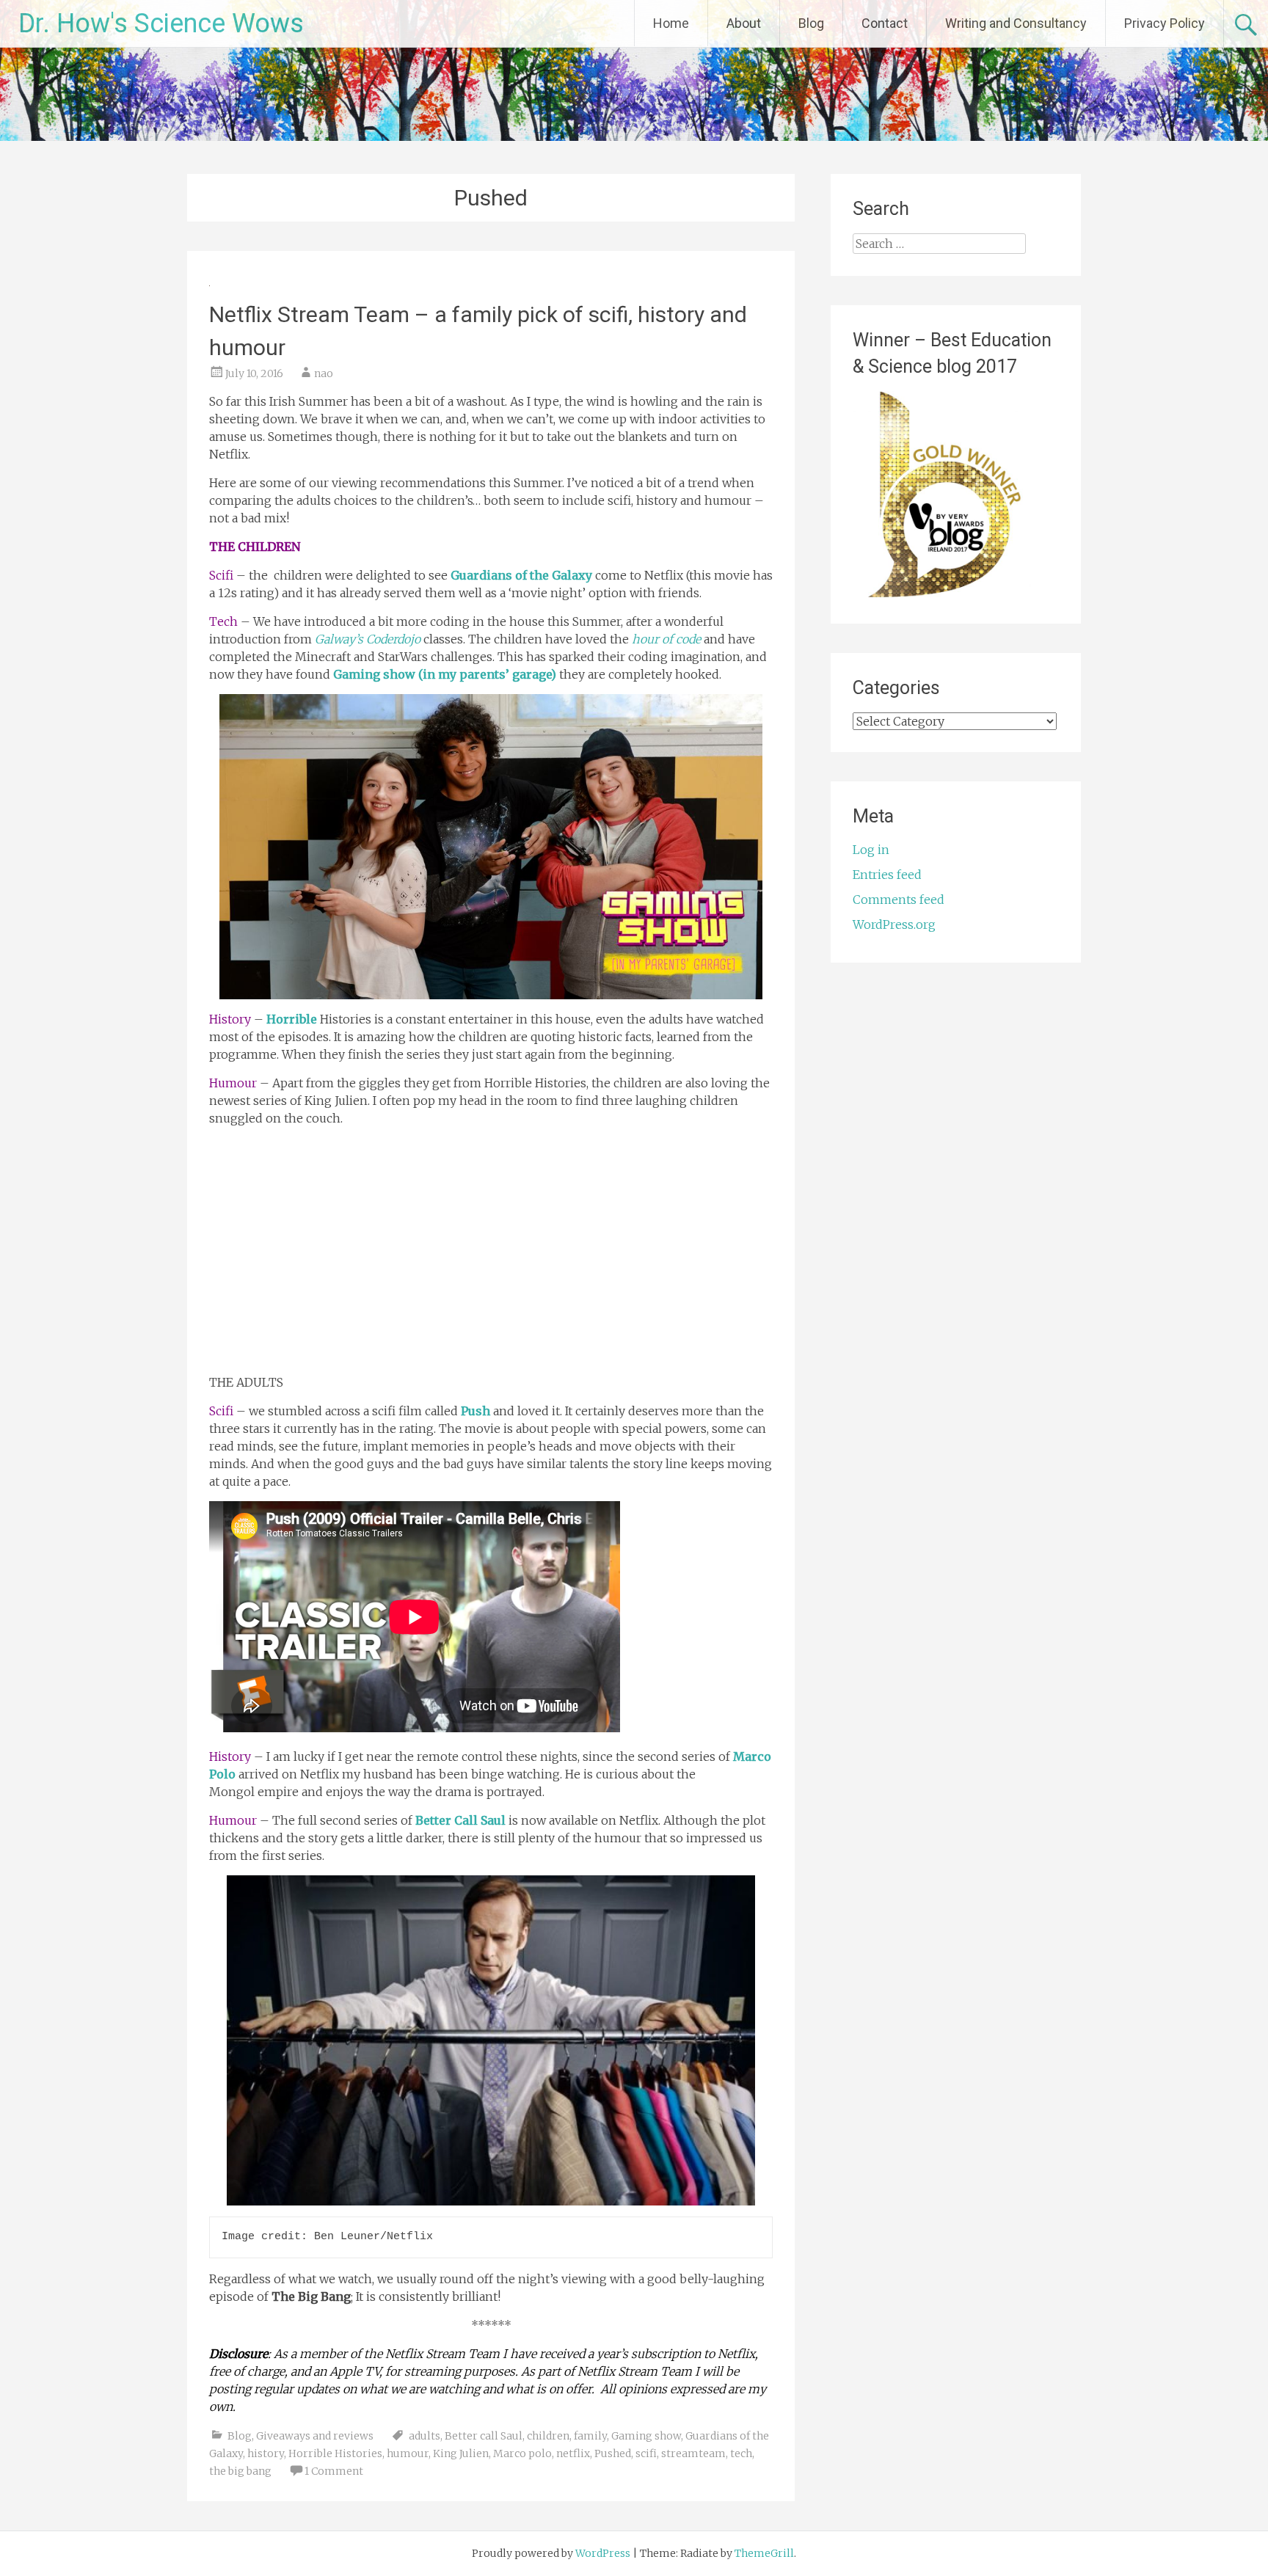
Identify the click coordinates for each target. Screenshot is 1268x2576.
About (744, 23)
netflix (573, 2453)
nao (324, 373)
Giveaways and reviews (315, 2436)
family (590, 2436)
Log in (871, 850)
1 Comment (334, 2471)
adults (425, 2436)
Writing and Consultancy (1016, 23)
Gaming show (646, 2436)
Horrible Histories (335, 2453)
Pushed (613, 2453)
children (548, 2436)
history (266, 2453)
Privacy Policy (1165, 23)
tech (741, 2453)
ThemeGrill (764, 2553)
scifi (646, 2453)
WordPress (603, 2553)
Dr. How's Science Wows (161, 23)
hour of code (666, 639)
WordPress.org (894, 924)
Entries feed (887, 875)
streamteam (693, 2453)
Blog (811, 23)
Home (671, 23)
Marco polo (522, 2453)
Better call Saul (484, 2436)
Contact (885, 23)
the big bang (240, 2471)
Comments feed (899, 900)
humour (408, 2453)
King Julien (461, 2453)
